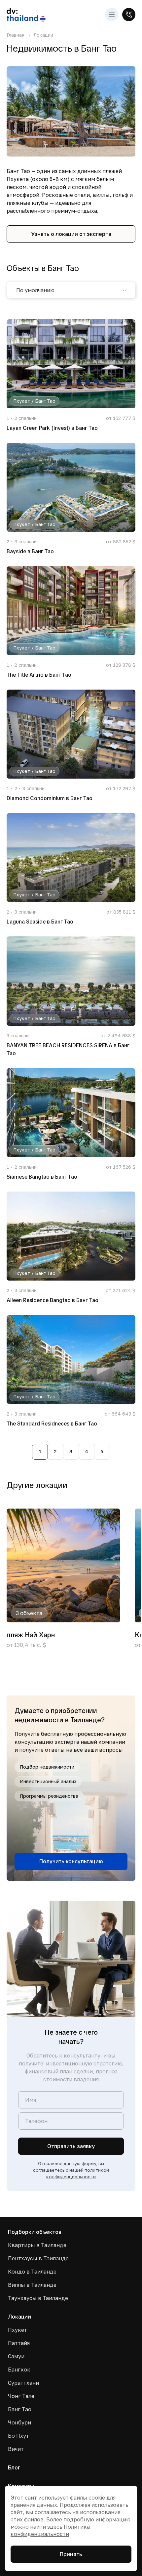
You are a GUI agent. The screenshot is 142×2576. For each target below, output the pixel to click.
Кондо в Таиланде (32, 2272)
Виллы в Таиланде (32, 2285)
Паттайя (19, 2343)
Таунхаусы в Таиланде (38, 2298)
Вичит (16, 2449)
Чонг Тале (21, 2396)
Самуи (16, 2356)
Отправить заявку (71, 2146)
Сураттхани (23, 2383)
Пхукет (18, 2330)
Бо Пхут (18, 2436)
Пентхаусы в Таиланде (38, 2258)
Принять (71, 2554)
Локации (43, 35)
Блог (14, 2467)
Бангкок (19, 2370)
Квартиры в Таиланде (37, 2245)
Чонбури (19, 2422)
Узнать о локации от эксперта (71, 234)
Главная (16, 35)
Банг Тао (20, 2409)
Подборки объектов (35, 2232)
